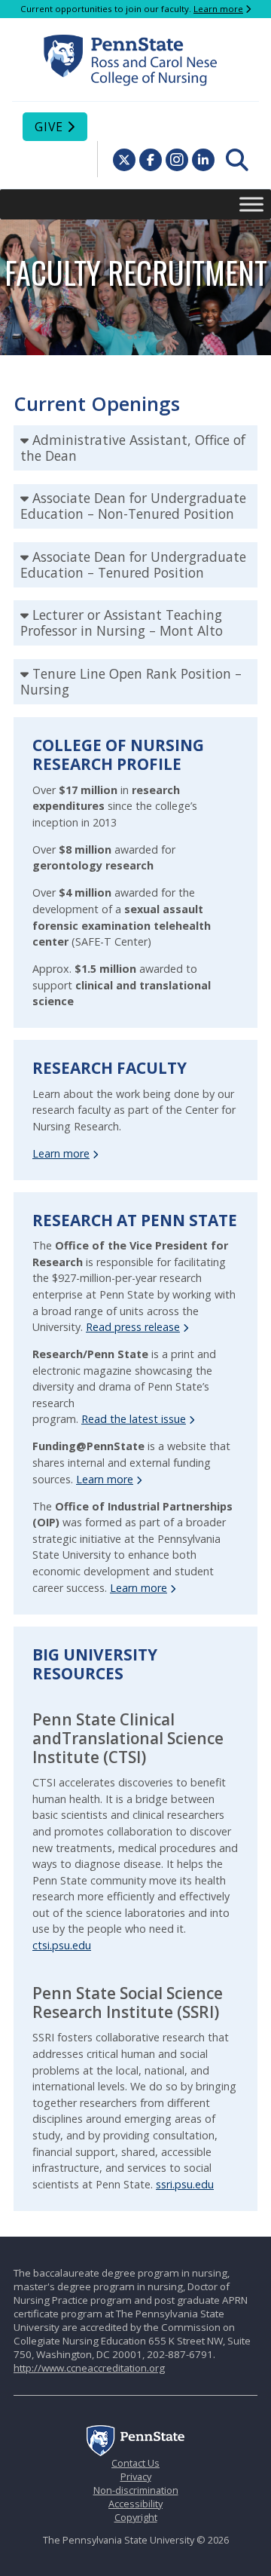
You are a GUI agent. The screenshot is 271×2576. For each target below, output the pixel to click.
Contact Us (135, 2463)
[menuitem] (237, 160)
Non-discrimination (136, 2490)
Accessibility (135, 2504)
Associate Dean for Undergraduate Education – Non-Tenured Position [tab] (133, 506)
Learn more (218, 9)
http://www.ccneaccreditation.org (89, 2368)
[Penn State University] (135, 2452)
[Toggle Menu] (251, 204)
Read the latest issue (134, 1419)
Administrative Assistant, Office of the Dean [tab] (133, 448)
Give (49, 127)
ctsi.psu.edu (62, 1945)
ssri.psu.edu (185, 2184)
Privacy (136, 2476)
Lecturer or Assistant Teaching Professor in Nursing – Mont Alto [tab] (122, 623)
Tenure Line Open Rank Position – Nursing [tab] (131, 681)
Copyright (136, 2517)
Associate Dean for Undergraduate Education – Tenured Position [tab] (133, 564)
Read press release (133, 1327)
